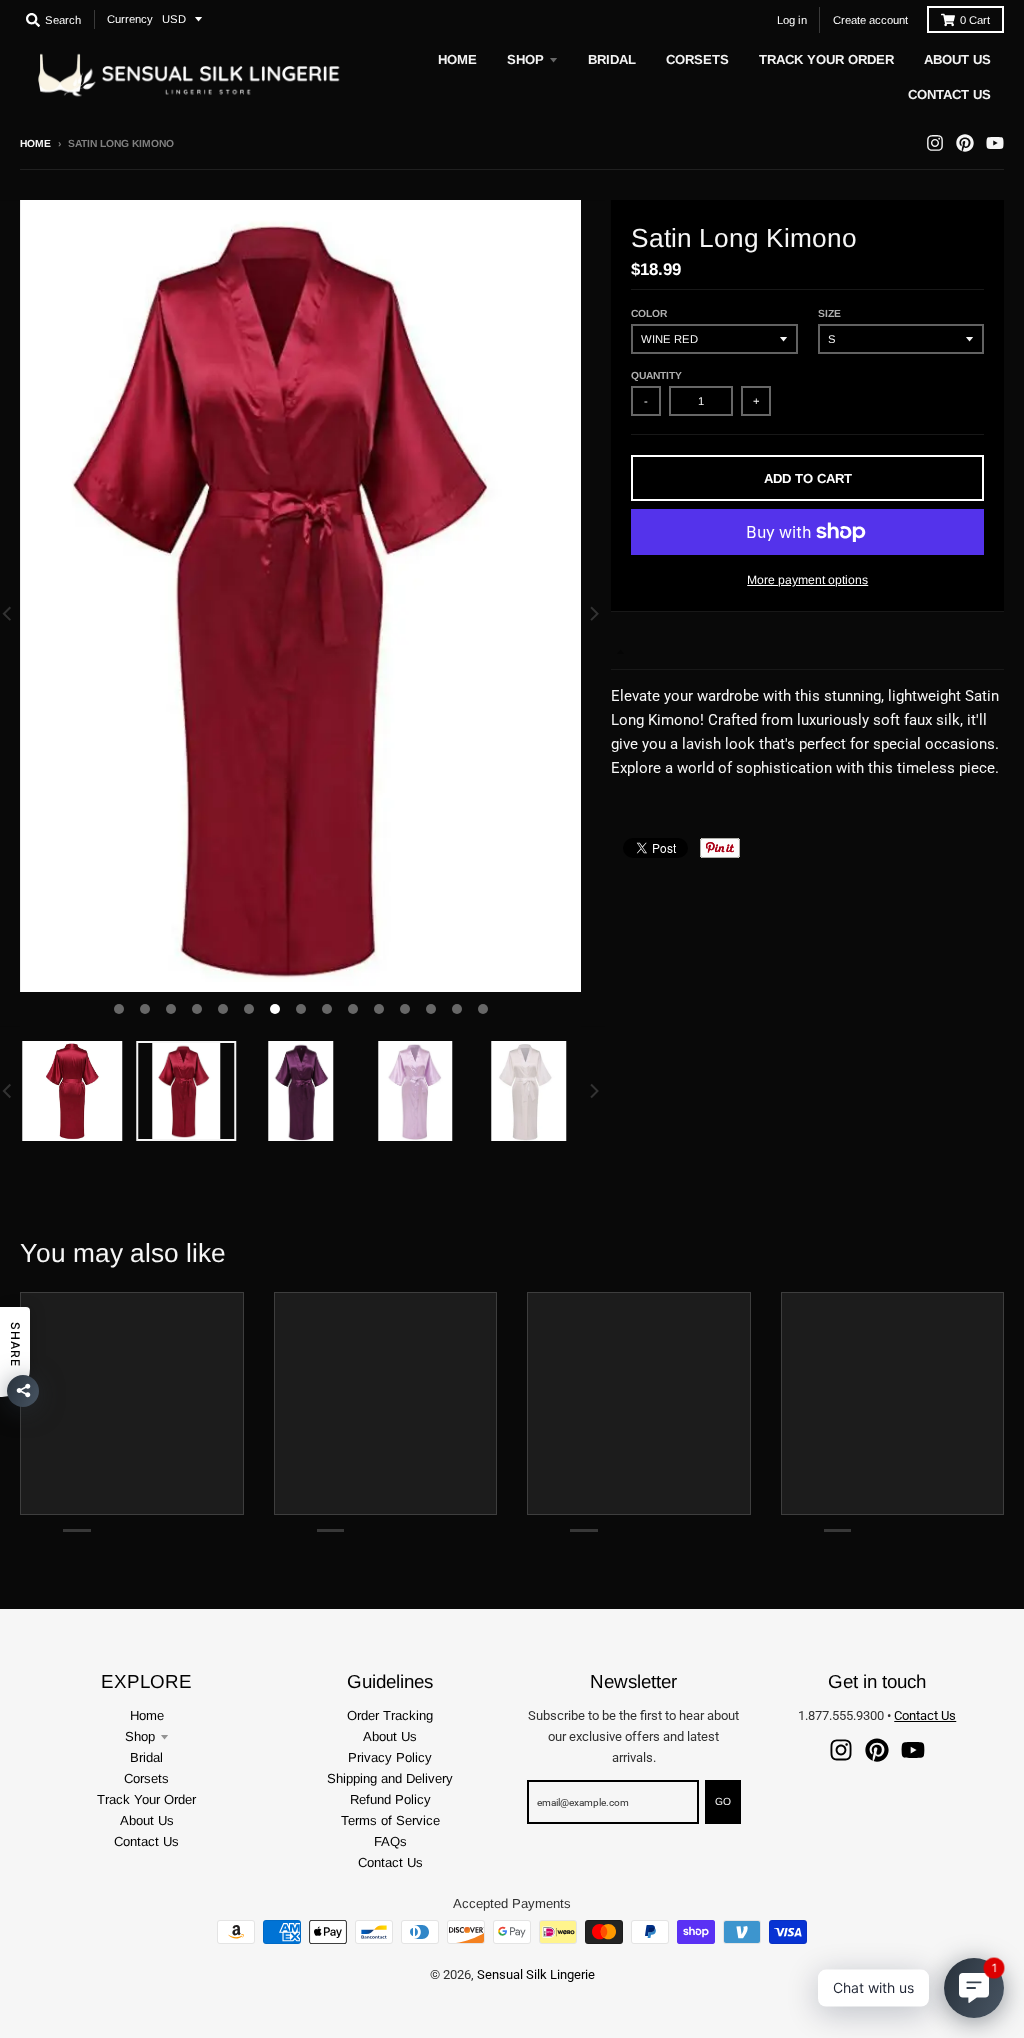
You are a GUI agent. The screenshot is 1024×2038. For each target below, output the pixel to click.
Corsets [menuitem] (697, 59)
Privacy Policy (390, 1757)
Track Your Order (146, 1799)
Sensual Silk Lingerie (536, 1974)
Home (35, 143)
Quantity (656, 375)
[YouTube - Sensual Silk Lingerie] (995, 143)
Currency (130, 19)
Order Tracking (390, 1715)
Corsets (146, 1778)
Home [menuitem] (457, 59)
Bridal (146, 1757)
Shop (140, 1736)
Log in (792, 20)
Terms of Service (390, 1820)
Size (829, 313)
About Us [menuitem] (957, 59)
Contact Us (146, 1841)
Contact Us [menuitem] (949, 94)
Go (723, 1801)
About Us (147, 1820)
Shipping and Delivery (390, 1778)
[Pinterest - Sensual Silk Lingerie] (965, 143)
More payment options (807, 580)
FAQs (390, 1841)
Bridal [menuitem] (612, 59)
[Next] (593, 613)
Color (649, 313)
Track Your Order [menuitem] (826, 59)
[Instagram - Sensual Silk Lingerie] (935, 143)
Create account (870, 20)
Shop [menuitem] (525, 59)
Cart (975, 20)
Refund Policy (390, 1799)
